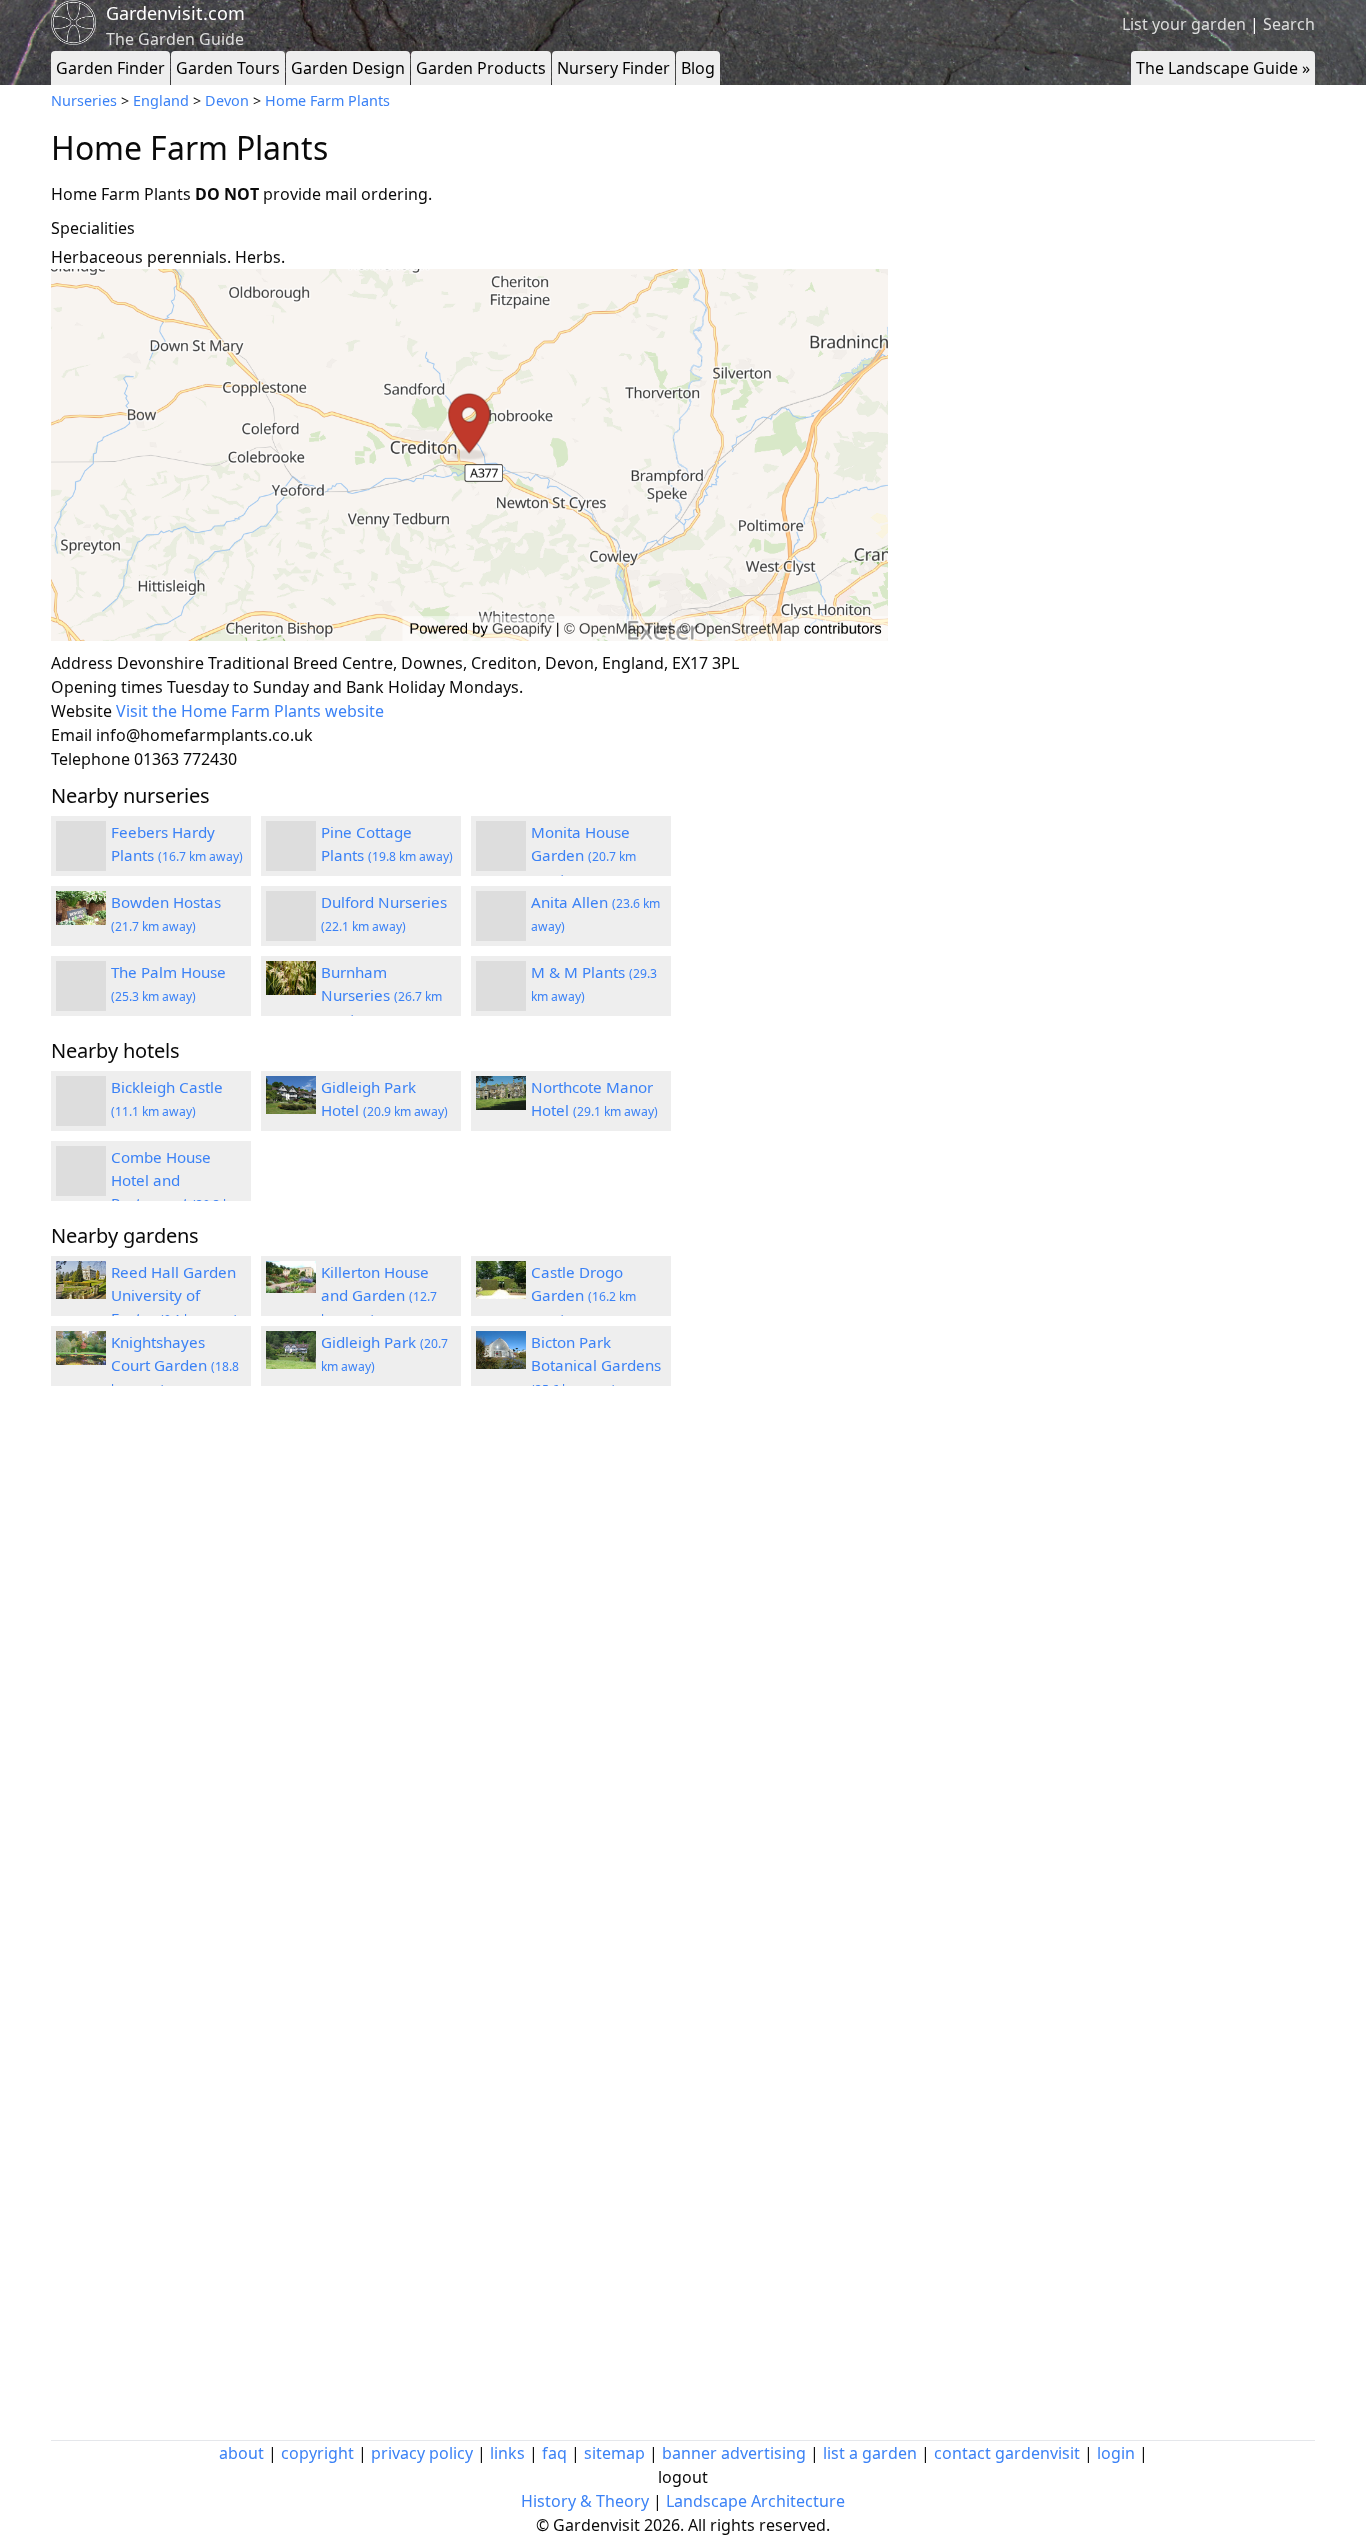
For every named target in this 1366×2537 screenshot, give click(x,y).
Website (81, 711)
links (507, 2453)
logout (683, 2477)
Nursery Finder (613, 68)
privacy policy (422, 2453)
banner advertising (734, 2453)
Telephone (90, 759)
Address (82, 663)
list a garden (870, 2453)
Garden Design (348, 68)
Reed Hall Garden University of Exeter (174, 1295)
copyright (317, 2453)
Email (71, 735)
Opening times (107, 687)
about (241, 2453)
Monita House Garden (583, 855)
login (1116, 2453)
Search (1289, 24)
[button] (469, 455)
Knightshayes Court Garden (175, 1365)
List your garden (1184, 24)
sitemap (614, 2453)
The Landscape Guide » (1223, 68)
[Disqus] (469, 1670)
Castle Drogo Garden (583, 1295)
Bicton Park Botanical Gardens (596, 1365)
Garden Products (481, 68)
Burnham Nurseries (381, 995)
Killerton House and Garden (379, 1295)
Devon (227, 100)
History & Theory (585, 2501)
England (161, 100)
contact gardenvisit (1007, 2453)
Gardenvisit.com (175, 13)
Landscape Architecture (755, 2501)
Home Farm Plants (327, 100)
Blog (698, 68)
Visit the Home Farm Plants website (250, 711)
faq (554, 2453)
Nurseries (84, 100)
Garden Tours (228, 68)
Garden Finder (110, 68)
